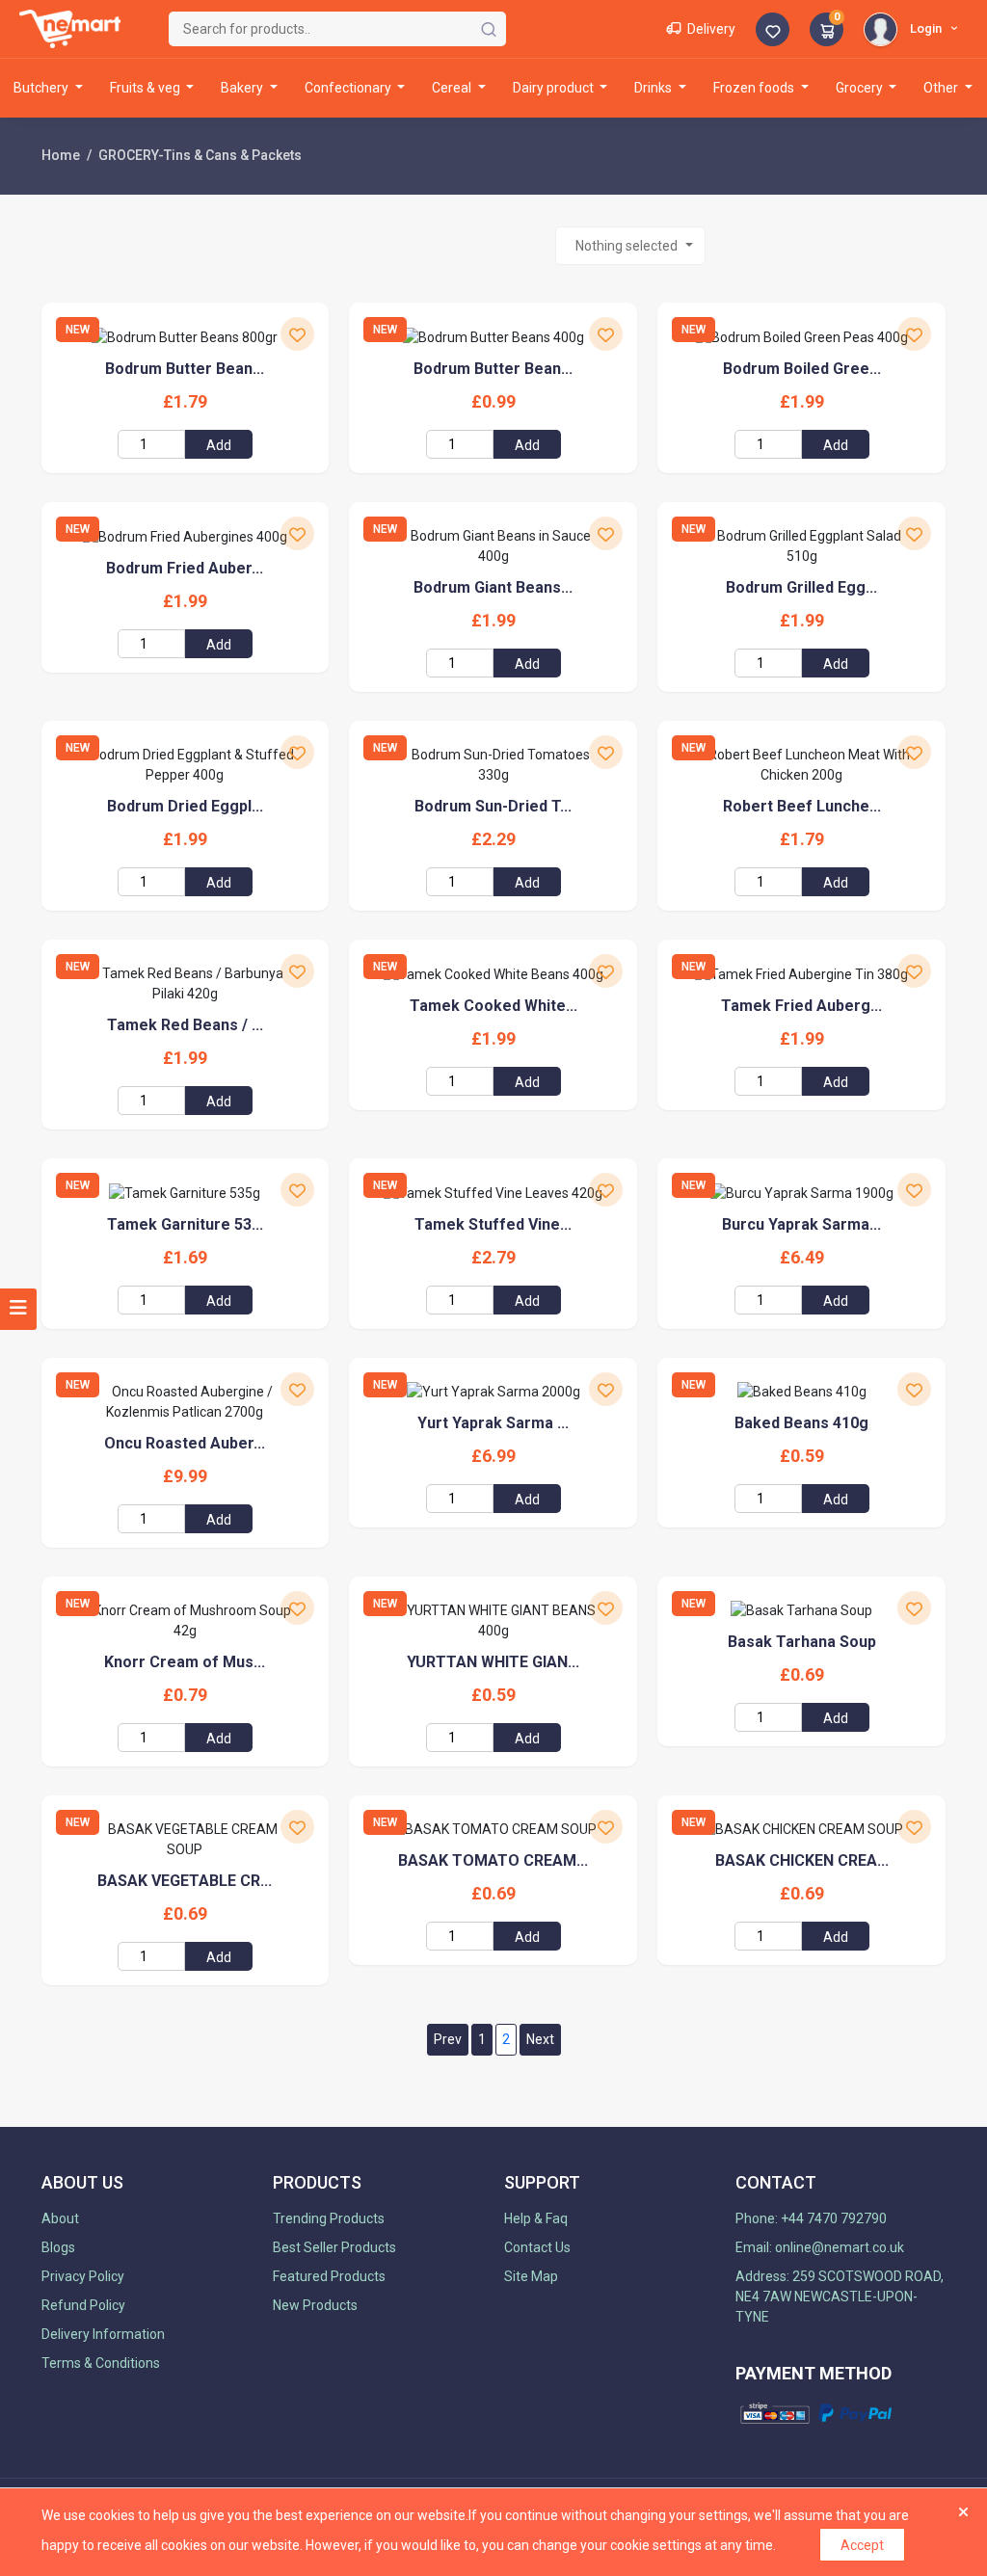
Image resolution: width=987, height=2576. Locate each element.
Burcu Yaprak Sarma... (801, 1224)
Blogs (58, 2247)
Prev (448, 2039)
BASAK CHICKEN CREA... (802, 1860)
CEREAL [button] (453, 88)
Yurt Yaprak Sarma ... (493, 1423)
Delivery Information (103, 2334)
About (60, 2218)
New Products (315, 2305)
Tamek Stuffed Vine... (493, 1224)
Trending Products (329, 2218)
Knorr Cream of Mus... (185, 1662)
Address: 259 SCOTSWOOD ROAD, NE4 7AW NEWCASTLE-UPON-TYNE (840, 2297)
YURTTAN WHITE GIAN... (493, 1662)
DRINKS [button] (654, 88)
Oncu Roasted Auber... (185, 1443)
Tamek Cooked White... (493, 1006)
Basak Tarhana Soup (802, 1642)
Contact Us (537, 2247)
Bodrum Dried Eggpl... (185, 806)
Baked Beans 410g (801, 1423)
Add (219, 445)
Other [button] (942, 88)
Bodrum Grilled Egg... (801, 587)
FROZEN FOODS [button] (755, 88)
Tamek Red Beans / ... (185, 1025)
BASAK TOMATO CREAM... (493, 1860)
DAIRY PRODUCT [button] (555, 88)
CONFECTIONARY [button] (349, 88)
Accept (862, 2545)
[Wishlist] (773, 31)
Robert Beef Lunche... (802, 806)
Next (540, 2039)
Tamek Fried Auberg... (801, 1006)
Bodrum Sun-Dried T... (493, 806)
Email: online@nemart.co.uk (820, 2247)
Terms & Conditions (101, 2363)
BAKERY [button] (243, 88)
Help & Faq (536, 2218)
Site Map (531, 2276)
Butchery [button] (42, 88)
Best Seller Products (334, 2247)
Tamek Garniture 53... (185, 1224)
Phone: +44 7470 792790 (811, 2218)
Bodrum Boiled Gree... (802, 369)
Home (61, 155)
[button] (914, 28)
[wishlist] (297, 334)
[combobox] (630, 246)
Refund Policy (83, 2305)
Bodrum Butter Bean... (185, 369)
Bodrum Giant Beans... (493, 587)
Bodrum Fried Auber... (185, 568)
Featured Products (329, 2276)
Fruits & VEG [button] (147, 88)
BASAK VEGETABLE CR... (185, 1881)
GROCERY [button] (861, 88)
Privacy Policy (83, 2276)
